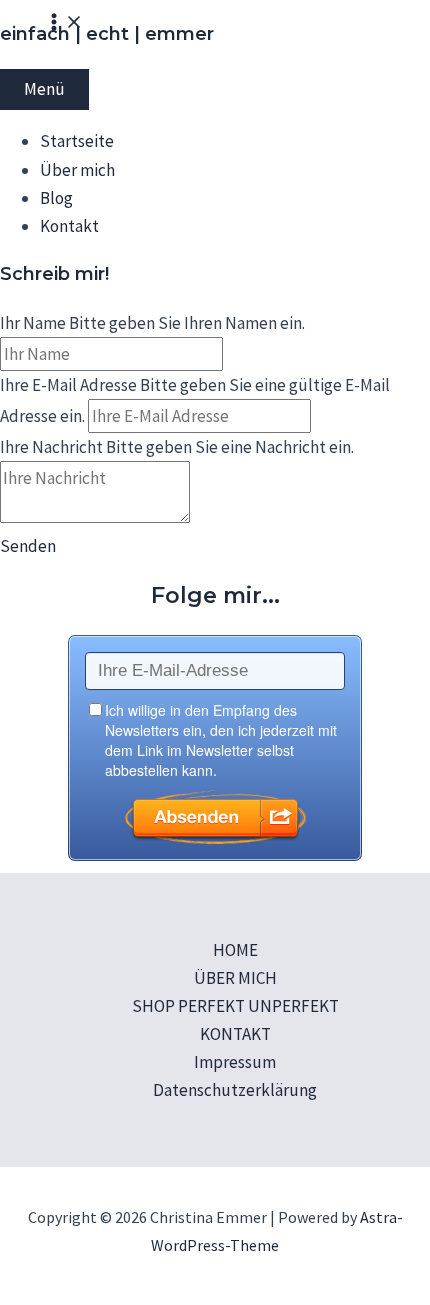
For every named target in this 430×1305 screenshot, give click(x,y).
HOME (235, 950)
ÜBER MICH (235, 978)
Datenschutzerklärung (235, 1090)
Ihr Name (33, 323)
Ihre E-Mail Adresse (68, 385)
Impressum (235, 1062)
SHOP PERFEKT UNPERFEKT (235, 1006)
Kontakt (69, 226)
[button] (28, 546)
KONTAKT (235, 1034)
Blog (56, 198)
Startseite (77, 141)
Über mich (77, 170)
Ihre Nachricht (51, 447)
